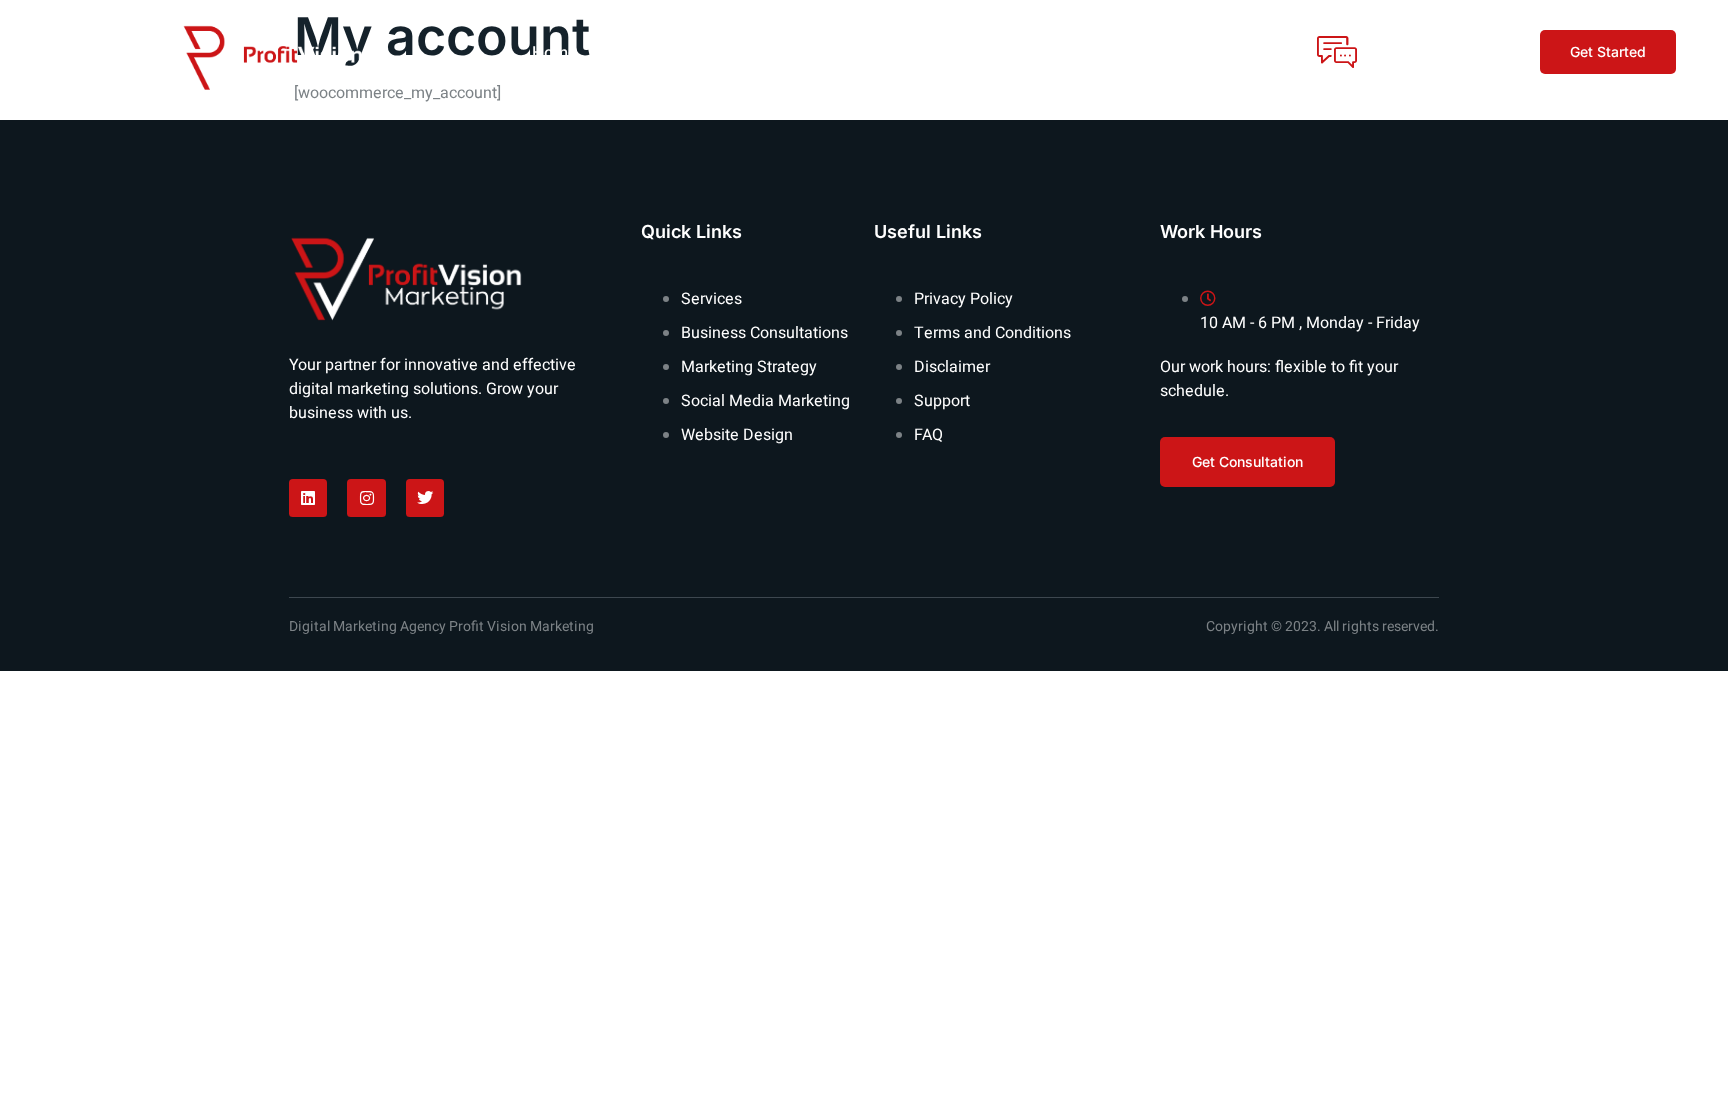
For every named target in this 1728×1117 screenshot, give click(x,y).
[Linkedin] (308, 498)
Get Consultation (1431, 41)
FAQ (836, 52)
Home (554, 52)
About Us (648, 52)
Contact (997, 52)
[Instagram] (366, 498)
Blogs (909, 52)
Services (752, 52)
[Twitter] (425, 498)
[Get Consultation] (1337, 52)
